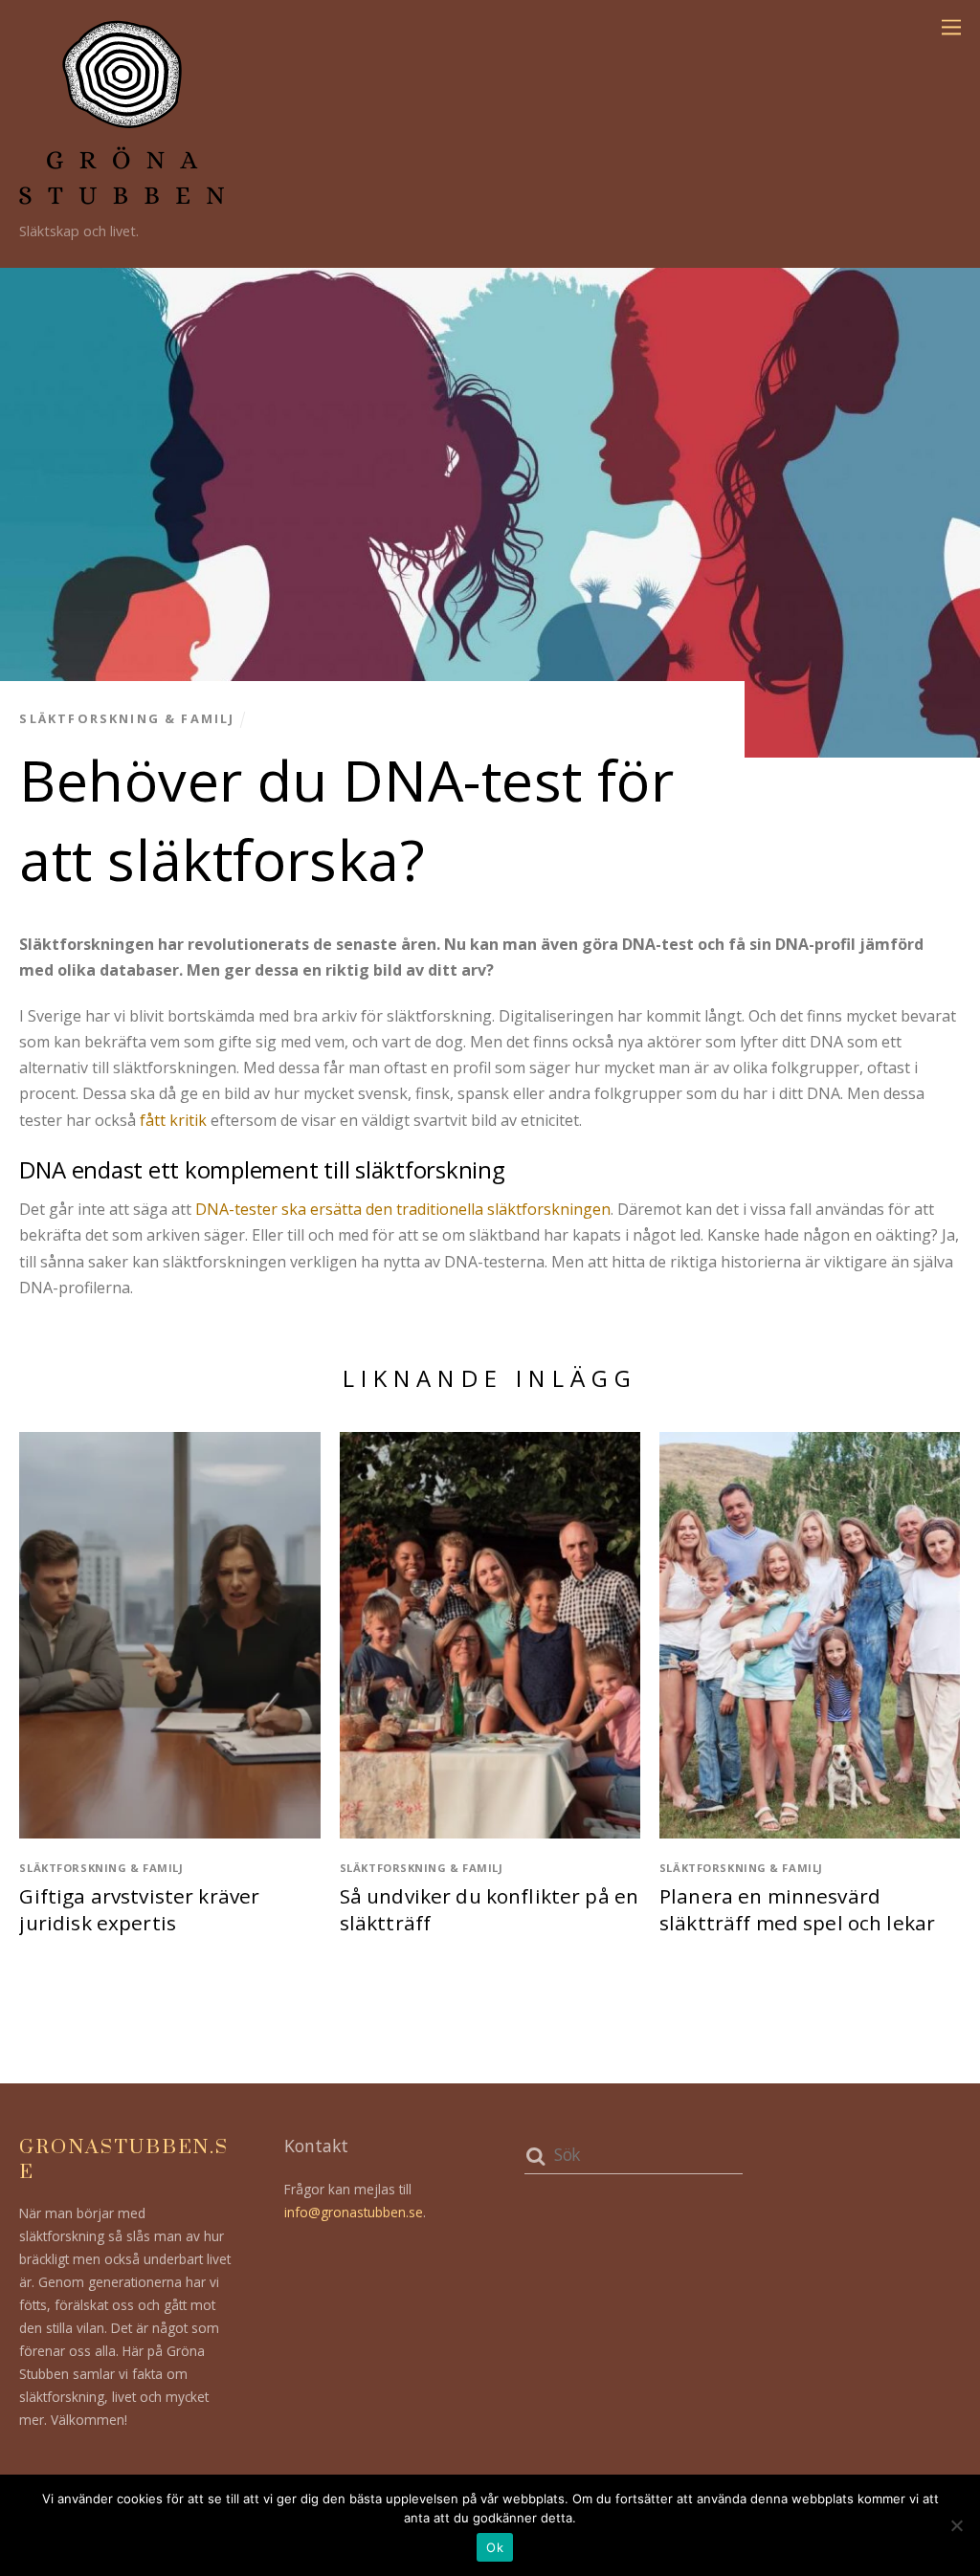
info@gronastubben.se (354, 2212)
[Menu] (951, 26)
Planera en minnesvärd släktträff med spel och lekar (797, 1909)
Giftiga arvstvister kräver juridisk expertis (139, 1909)
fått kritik (173, 1120)
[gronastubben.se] (122, 196)
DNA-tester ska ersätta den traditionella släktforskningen (403, 1209)
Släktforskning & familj (127, 718)
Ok (495, 2547)
